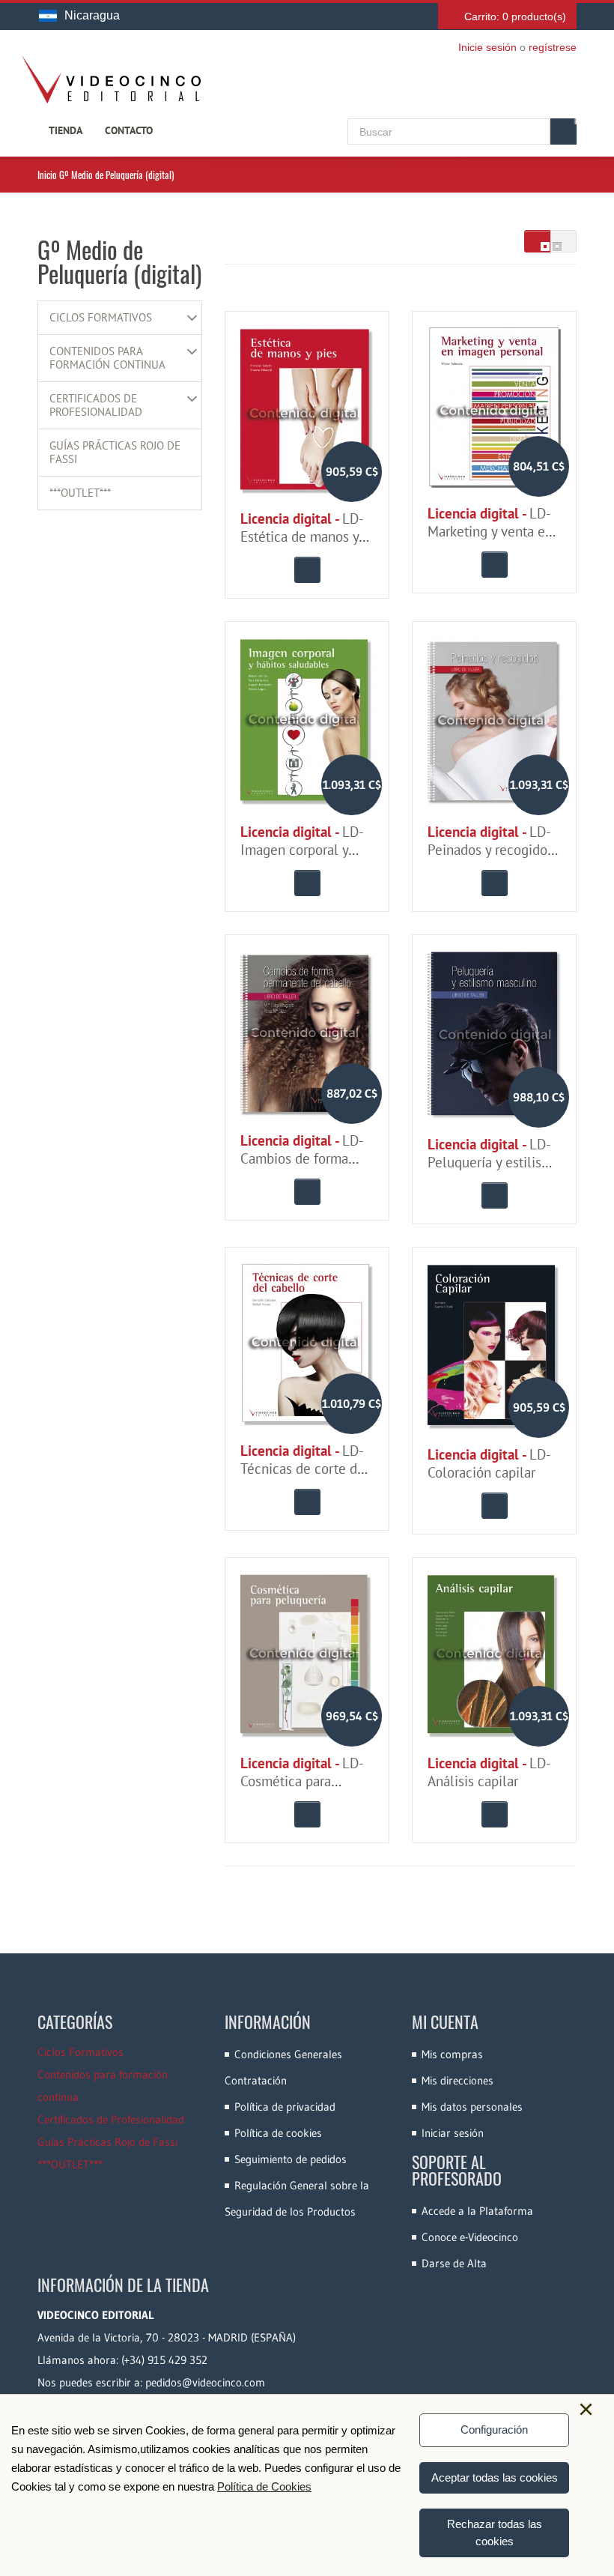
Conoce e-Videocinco (470, 2237)
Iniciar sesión (453, 2133)
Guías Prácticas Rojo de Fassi (115, 453)
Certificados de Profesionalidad (96, 405)
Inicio (47, 175)
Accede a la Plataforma (477, 2211)
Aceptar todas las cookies (495, 2477)
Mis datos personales (472, 2107)
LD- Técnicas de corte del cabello (305, 1469)
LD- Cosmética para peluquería (301, 1781)
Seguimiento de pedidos (291, 2159)
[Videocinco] (111, 79)
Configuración (494, 2430)
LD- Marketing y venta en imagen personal (490, 531)
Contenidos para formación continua (107, 358)
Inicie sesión (487, 47)
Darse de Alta (454, 2263)
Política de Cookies (264, 2486)
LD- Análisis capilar (489, 1772)
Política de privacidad (285, 2107)
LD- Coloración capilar (489, 1463)
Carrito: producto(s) (515, 16)
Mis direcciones (458, 2080)
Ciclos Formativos (101, 318)
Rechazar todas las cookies (495, 2533)
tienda (66, 130)
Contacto (129, 130)
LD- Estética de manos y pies (301, 536)
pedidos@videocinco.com (205, 2382)
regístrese (553, 47)
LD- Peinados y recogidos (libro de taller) (490, 850)
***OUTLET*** (80, 493)
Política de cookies (278, 2133)
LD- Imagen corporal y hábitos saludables (301, 850)
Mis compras (452, 2054)
